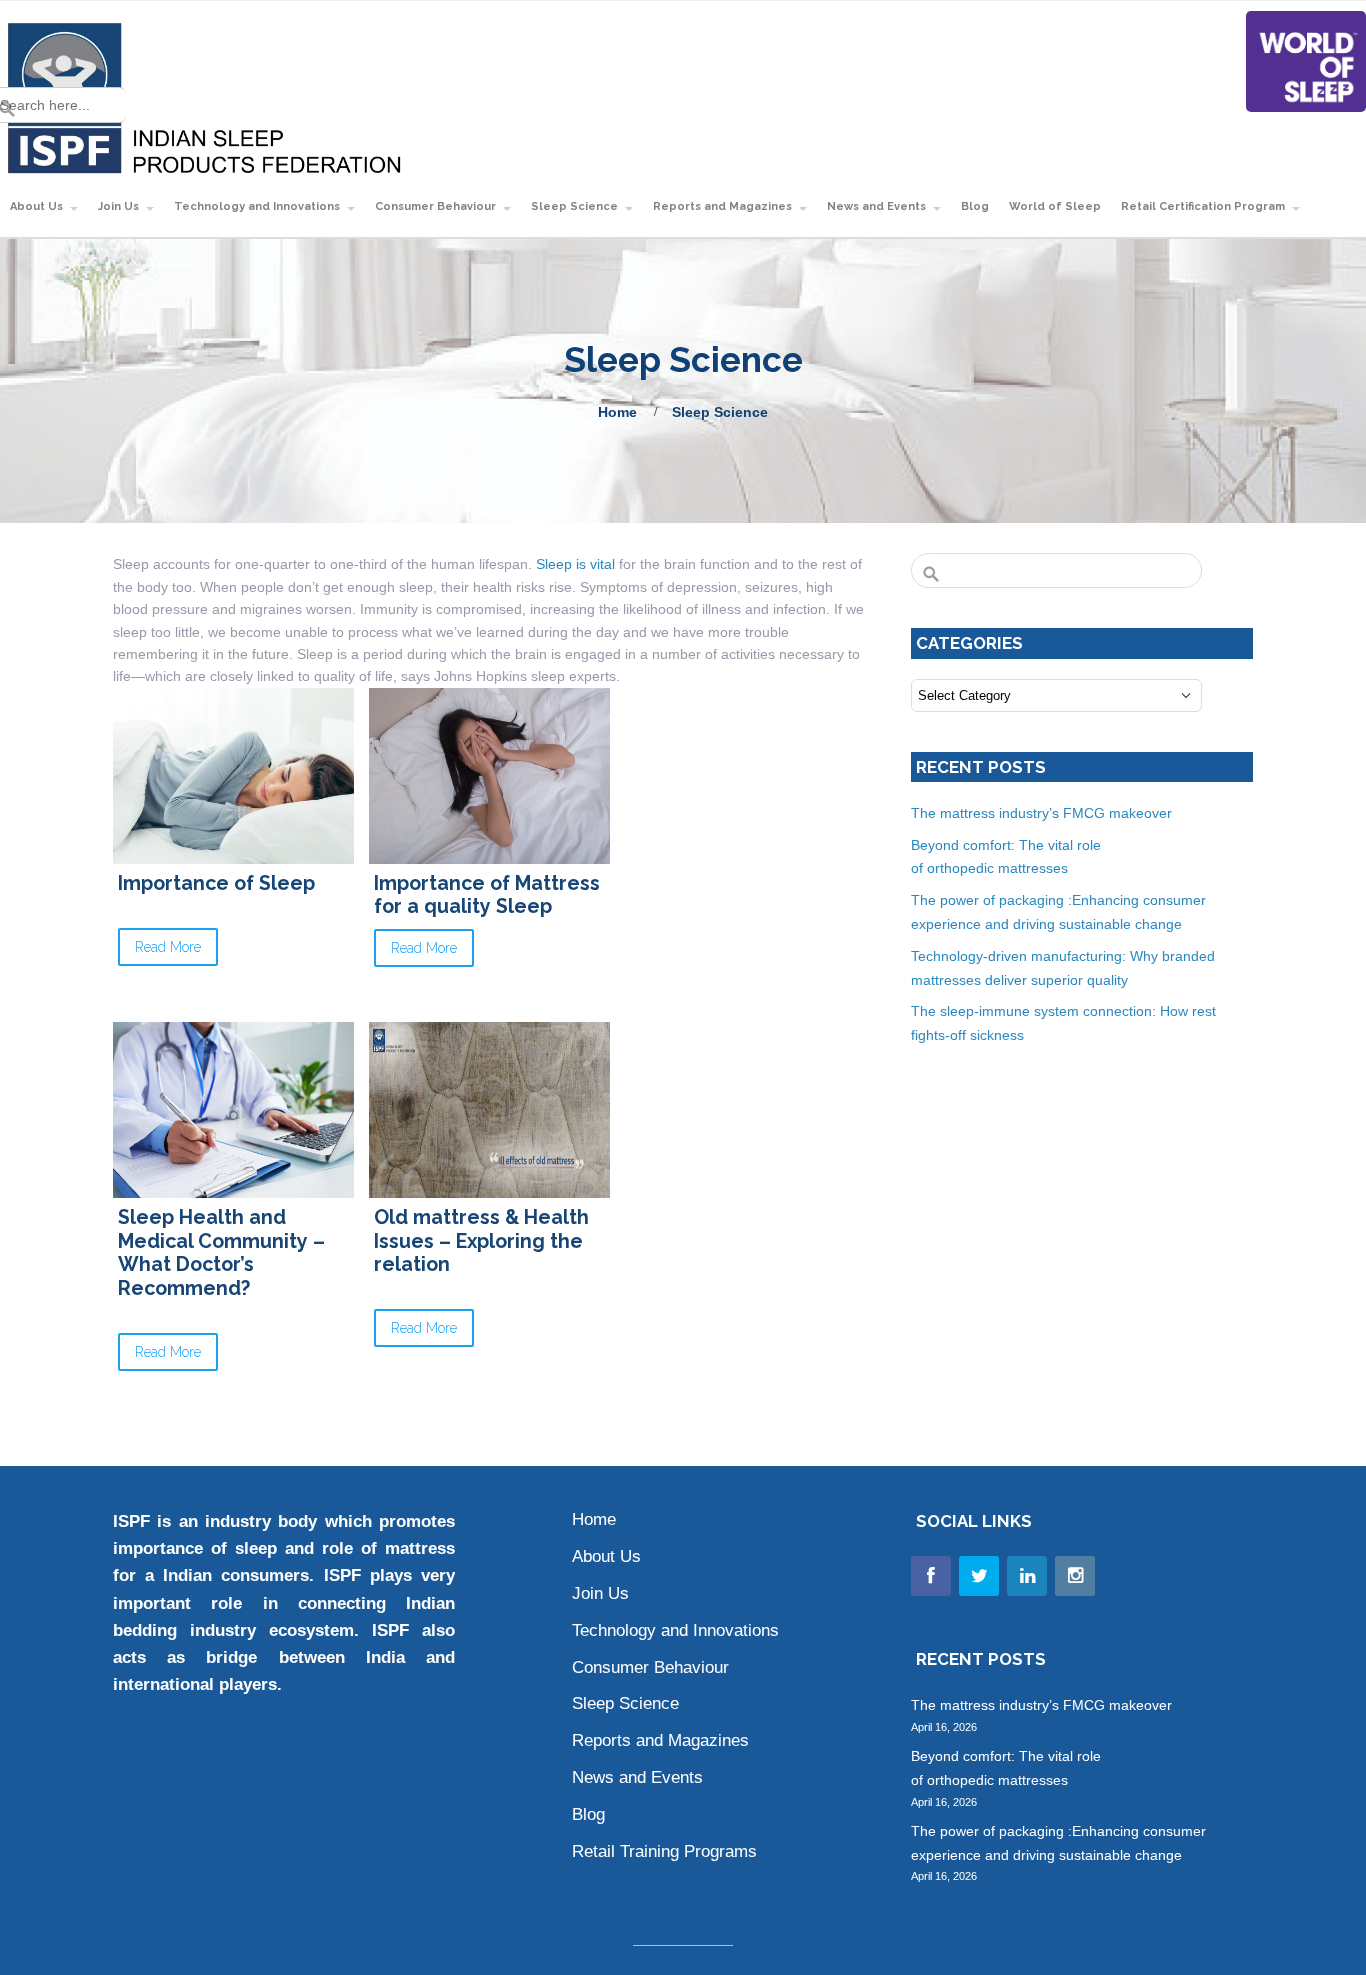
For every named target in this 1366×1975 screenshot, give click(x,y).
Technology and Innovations (257, 206)
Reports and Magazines (722, 206)
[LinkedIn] (1027, 1576)
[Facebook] (931, 1576)
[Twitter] (979, 1576)
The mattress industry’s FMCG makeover (1043, 813)
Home (617, 412)
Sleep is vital (575, 564)
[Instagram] (1075, 1576)
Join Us (600, 1593)
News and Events (876, 206)
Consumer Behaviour (435, 206)
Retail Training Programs (664, 1851)
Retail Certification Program (1203, 206)
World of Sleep (1055, 206)
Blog (975, 206)
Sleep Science (574, 206)
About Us (606, 1556)
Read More (168, 947)
